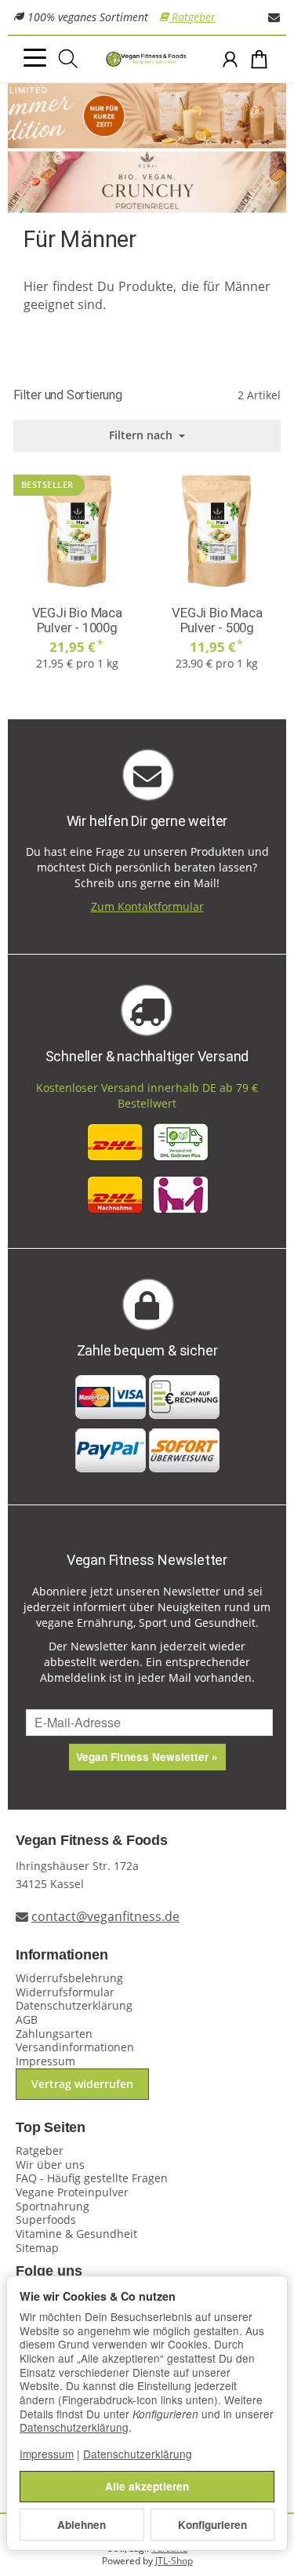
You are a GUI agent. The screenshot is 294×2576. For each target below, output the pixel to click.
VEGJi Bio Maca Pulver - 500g (217, 620)
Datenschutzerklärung (74, 2427)
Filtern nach (142, 435)
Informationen (62, 1955)
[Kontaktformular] (274, 17)
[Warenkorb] (259, 59)
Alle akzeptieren (147, 2486)
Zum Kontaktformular (147, 906)
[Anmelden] (230, 59)
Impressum (47, 2454)
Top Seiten (51, 2128)
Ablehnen (82, 2525)
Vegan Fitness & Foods (92, 1841)
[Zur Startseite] (147, 60)
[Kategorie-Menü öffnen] (35, 58)
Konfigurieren (212, 2525)
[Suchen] (68, 59)
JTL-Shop (174, 2561)
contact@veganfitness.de (105, 1916)
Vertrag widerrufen (82, 2084)
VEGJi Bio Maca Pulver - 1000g (77, 620)
